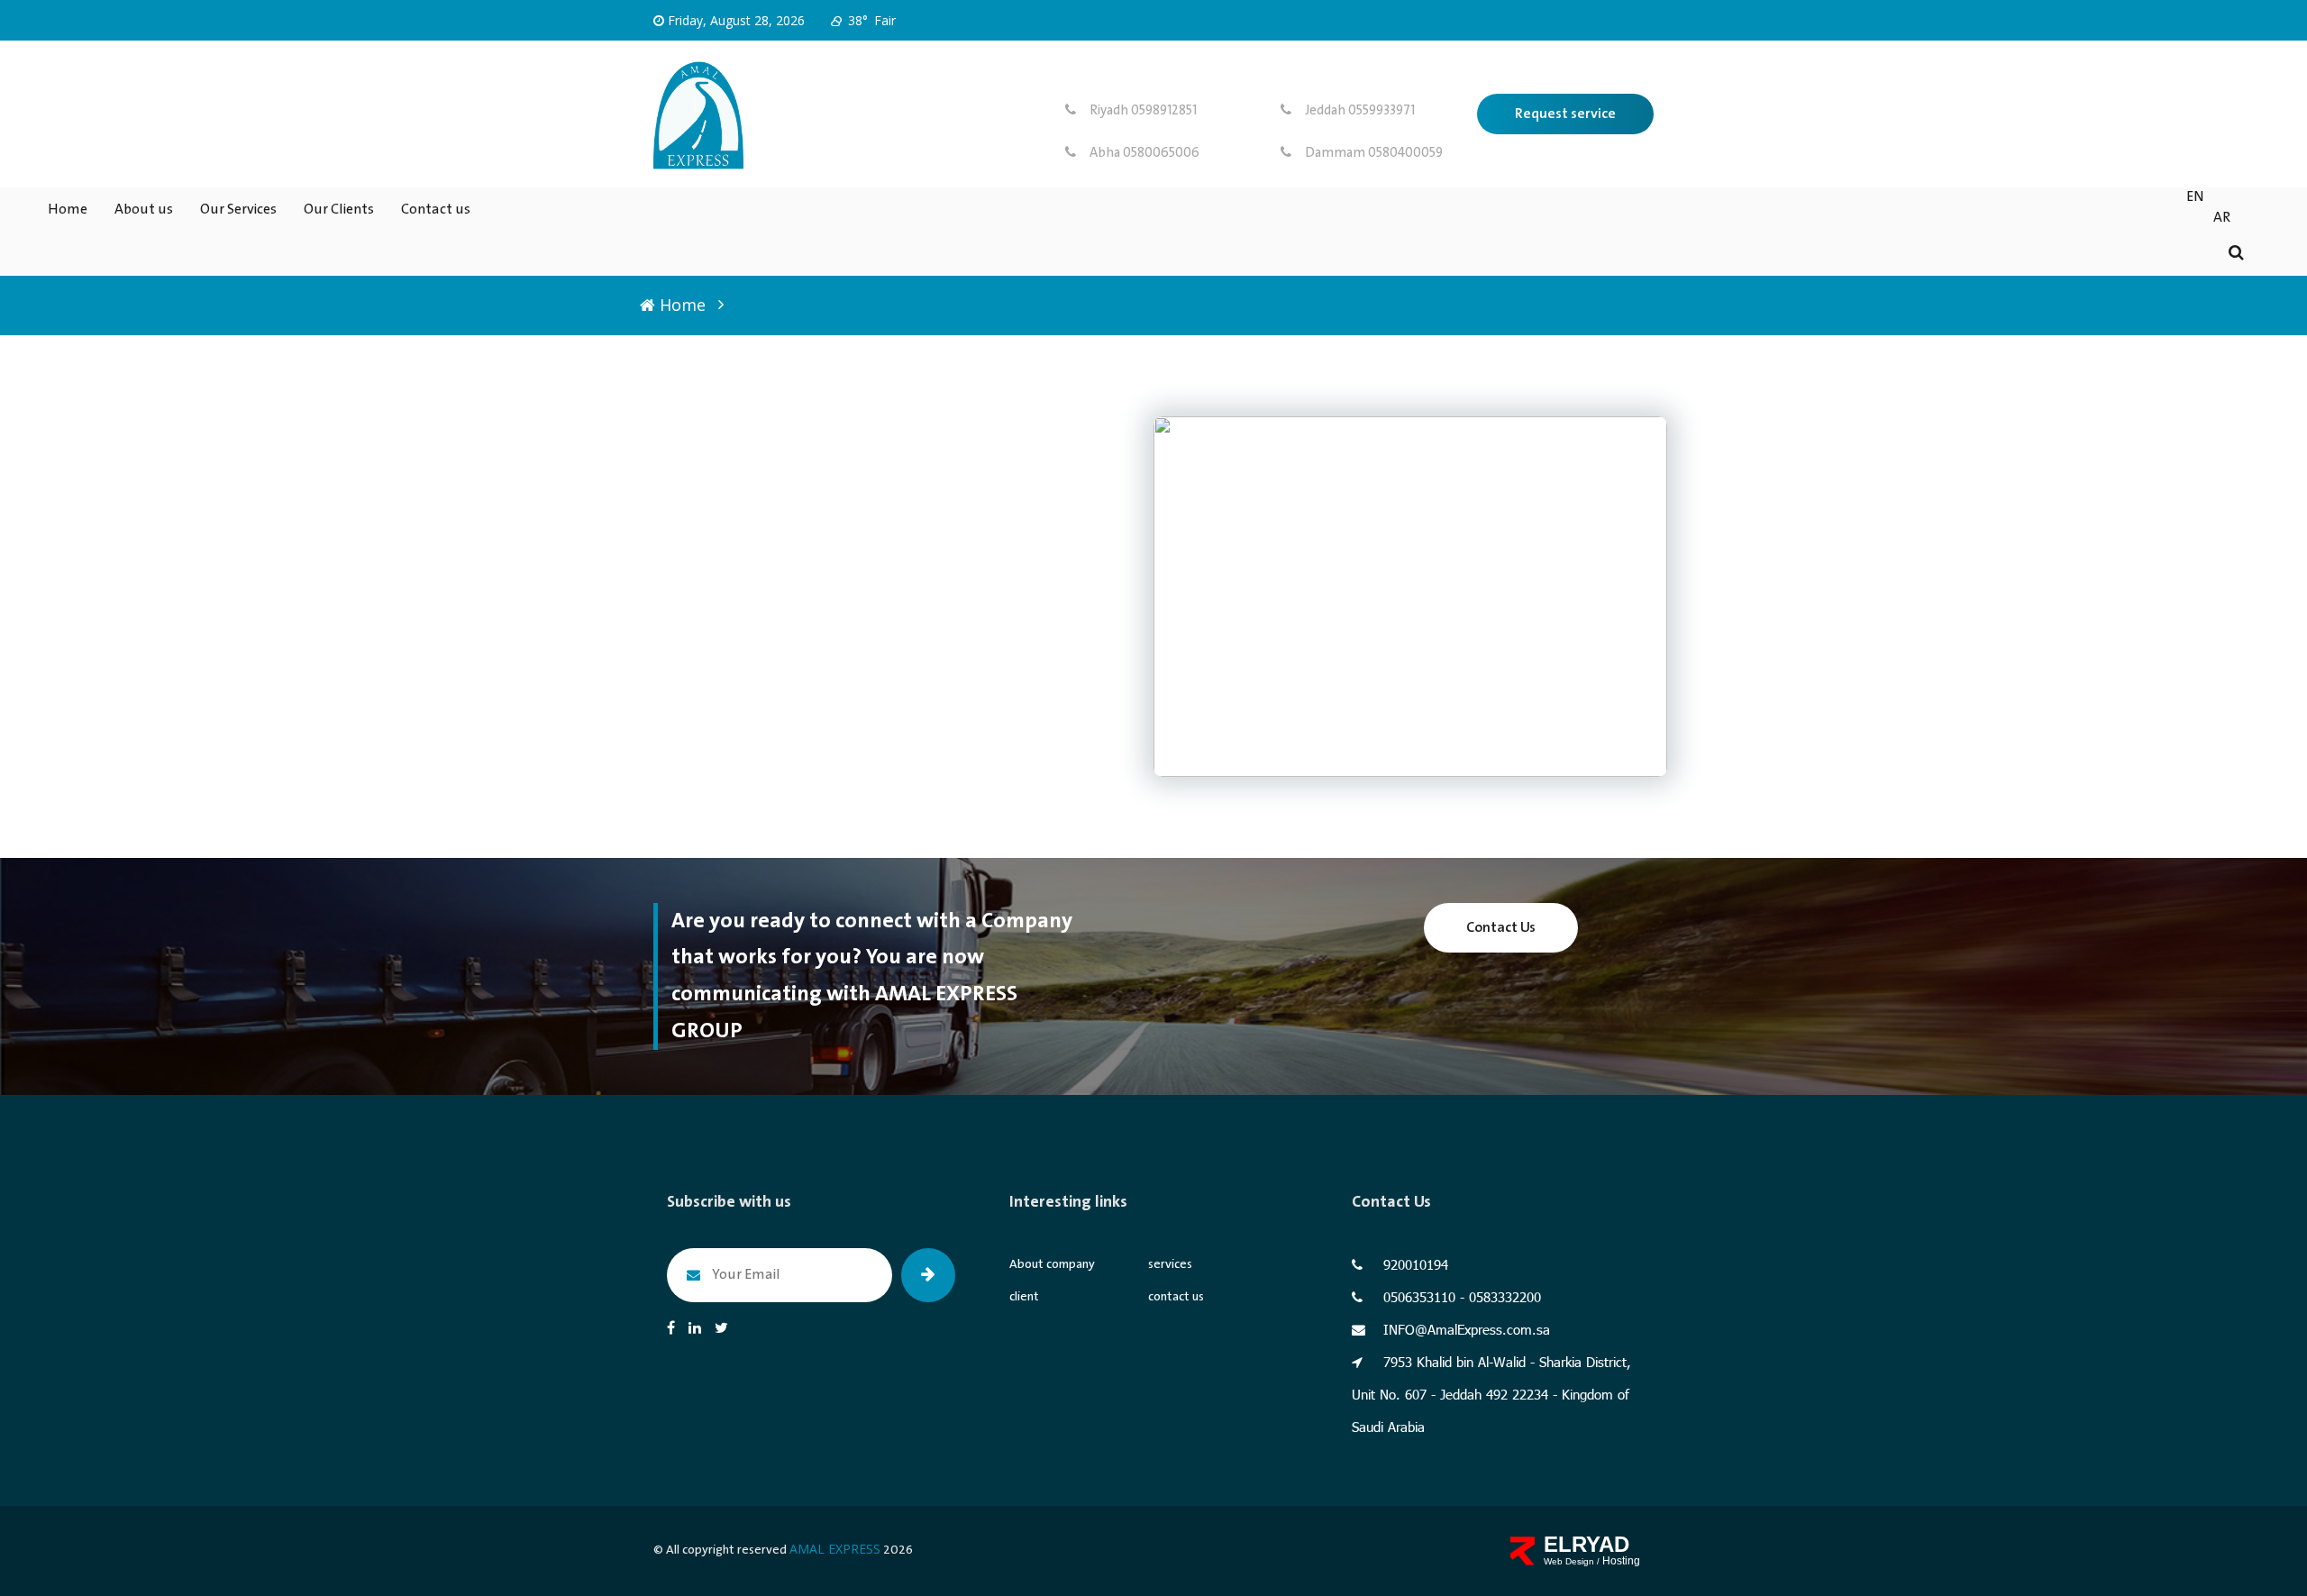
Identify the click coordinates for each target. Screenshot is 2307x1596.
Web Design (1570, 1561)
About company (1052, 1264)
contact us (1176, 1297)
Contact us (436, 210)
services (1170, 1264)
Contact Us (1501, 928)
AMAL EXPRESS (835, 1549)
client (1024, 1297)
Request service (1565, 114)
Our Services (238, 210)
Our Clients (339, 210)
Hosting (1621, 1561)
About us (144, 210)
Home (68, 210)
